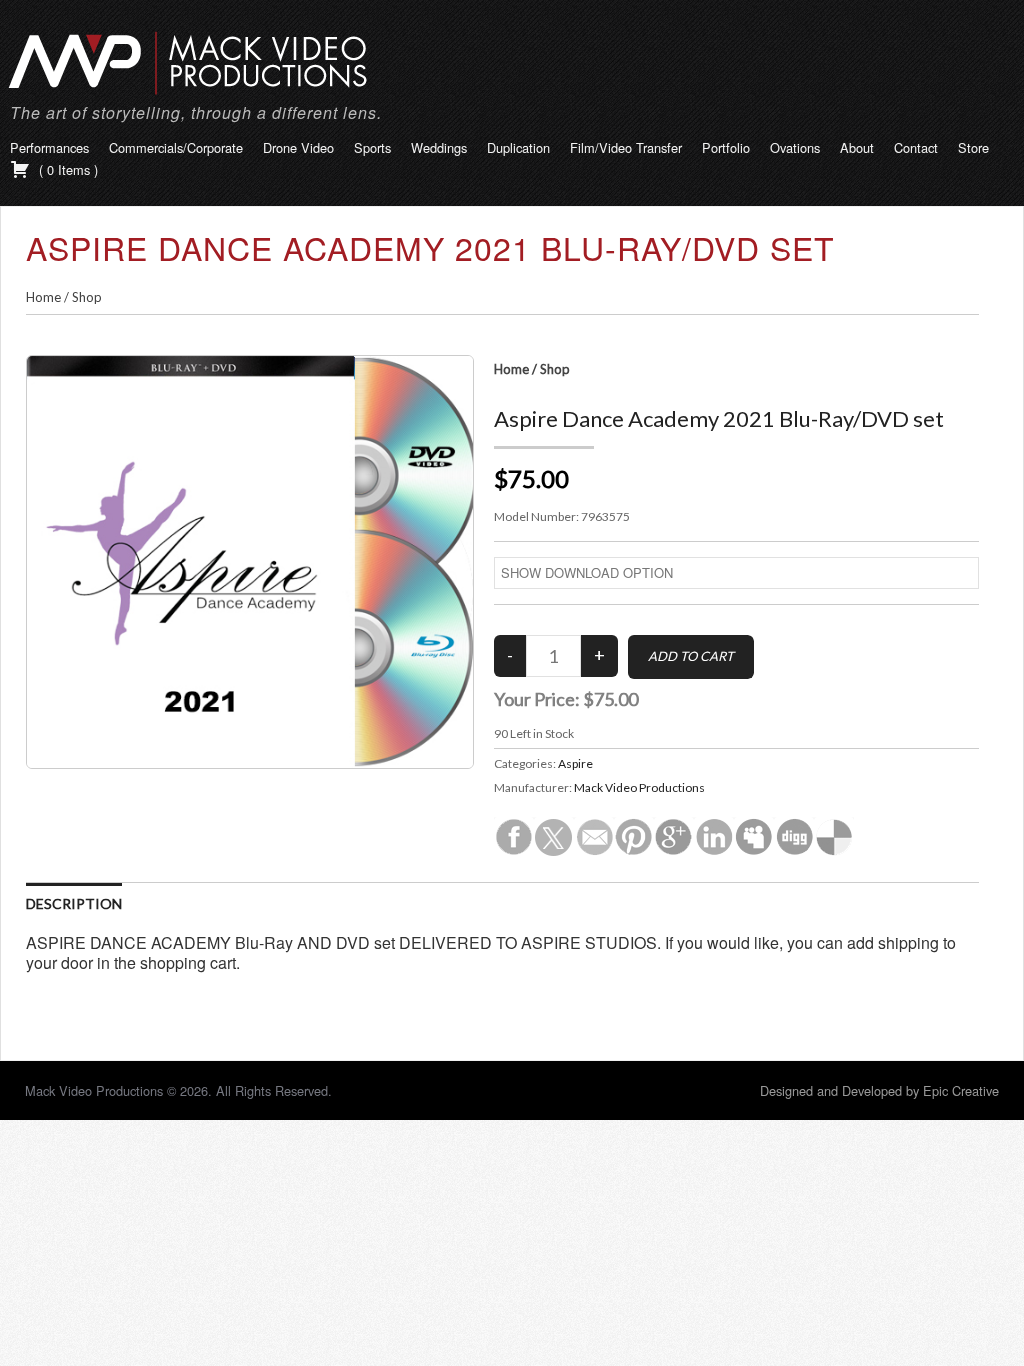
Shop (87, 297)
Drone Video (298, 147)
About (857, 147)
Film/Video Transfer (626, 147)
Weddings (439, 147)
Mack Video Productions (639, 787)
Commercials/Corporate (176, 147)
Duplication (518, 147)
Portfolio (726, 147)
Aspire (575, 763)
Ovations (795, 147)
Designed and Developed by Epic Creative (879, 1090)
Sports (372, 147)
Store (973, 147)
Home (43, 297)
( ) (66, 169)
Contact (916, 147)
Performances (49, 147)
